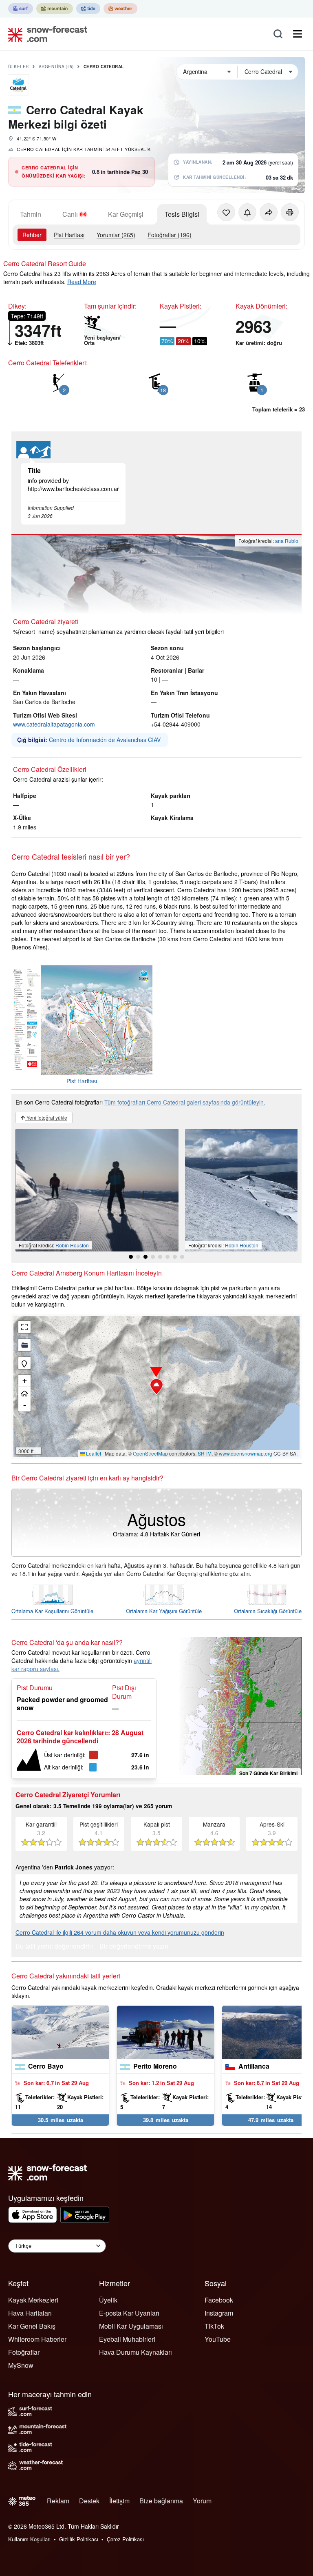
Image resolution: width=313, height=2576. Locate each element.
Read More (82, 282)
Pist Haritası (69, 235)
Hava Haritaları (30, 2313)
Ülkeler (19, 67)
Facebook (219, 2300)
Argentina (56, 67)
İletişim (119, 2501)
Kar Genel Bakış (32, 2326)
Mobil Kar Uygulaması (131, 2326)
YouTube (218, 2339)
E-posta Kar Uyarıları (129, 2313)
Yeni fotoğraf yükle (46, 1117)
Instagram (219, 2313)
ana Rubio (287, 541)
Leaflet (93, 1453)
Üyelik (108, 2300)
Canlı (70, 214)
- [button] (25, 1405)
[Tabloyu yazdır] (290, 212)
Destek (89, 2501)
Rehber (32, 235)
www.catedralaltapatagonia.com (54, 724)
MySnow (21, 2365)
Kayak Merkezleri (33, 2300)
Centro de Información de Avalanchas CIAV (105, 740)
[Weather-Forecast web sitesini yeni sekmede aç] (120, 9)
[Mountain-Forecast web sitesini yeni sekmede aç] (55, 9)
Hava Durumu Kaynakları (136, 2352)
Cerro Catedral (104, 67)
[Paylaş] (269, 212)
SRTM (205, 1453)
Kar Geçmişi (126, 214)
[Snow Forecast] (45, 34)
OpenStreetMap (150, 1453)
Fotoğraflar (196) (170, 235)
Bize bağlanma (161, 2501)
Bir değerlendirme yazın (134, 1947)
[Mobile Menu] (298, 34)
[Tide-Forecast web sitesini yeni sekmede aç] (88, 9)
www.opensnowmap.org (246, 1453)
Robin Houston (72, 1245)
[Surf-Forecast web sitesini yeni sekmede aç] (21, 9)
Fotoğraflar (24, 2352)
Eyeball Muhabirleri (127, 2339)
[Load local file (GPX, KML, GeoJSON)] (24, 1345)
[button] (156, 1387)
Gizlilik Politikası (79, 2539)
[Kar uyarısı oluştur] (247, 212)
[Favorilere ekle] (226, 212)
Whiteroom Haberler (37, 2339)
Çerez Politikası (125, 2539)
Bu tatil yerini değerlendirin (54, 1947)
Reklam (58, 2501)
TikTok (214, 2326)
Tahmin (31, 214)
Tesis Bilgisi (182, 214)
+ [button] (25, 1381)
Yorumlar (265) (116, 235)
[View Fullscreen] (24, 1327)
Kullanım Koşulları (29, 2539)
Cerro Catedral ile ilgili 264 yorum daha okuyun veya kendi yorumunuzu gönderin (120, 1932)
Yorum (202, 2501)
